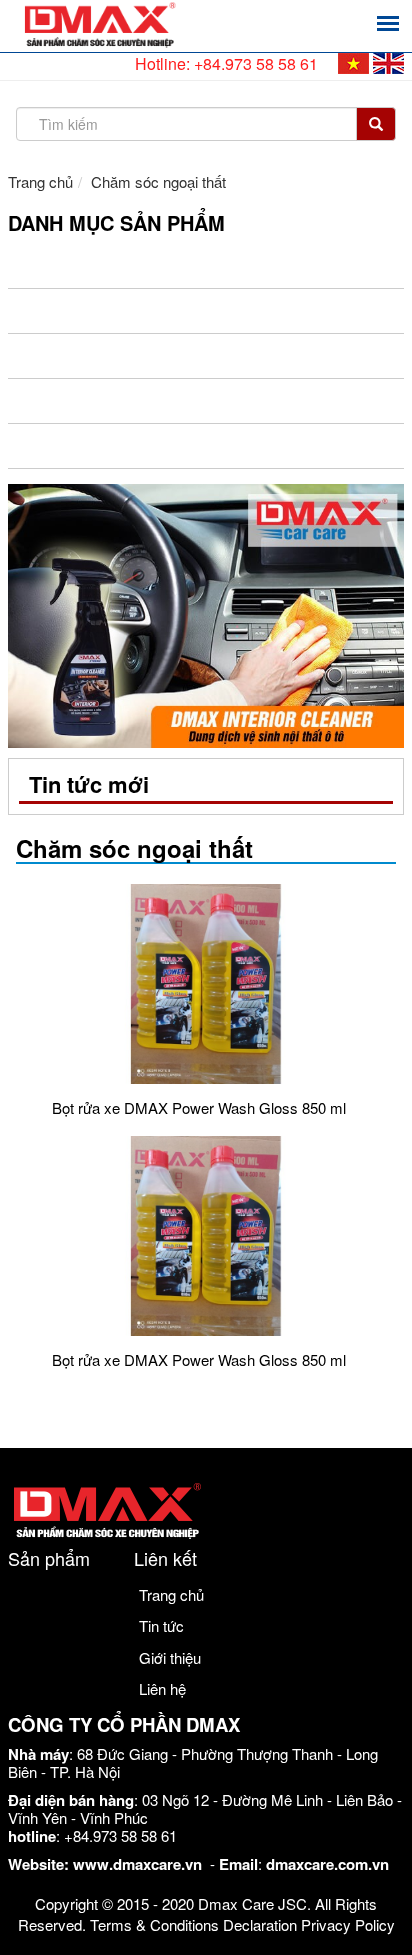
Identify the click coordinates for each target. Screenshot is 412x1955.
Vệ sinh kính (69, 356)
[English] (388, 63)
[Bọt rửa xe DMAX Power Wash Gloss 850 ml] (206, 984)
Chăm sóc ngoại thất (105, 446)
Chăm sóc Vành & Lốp (103, 266)
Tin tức (161, 1625)
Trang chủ (40, 181)
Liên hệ (162, 1688)
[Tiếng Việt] (353, 63)
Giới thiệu (170, 1657)
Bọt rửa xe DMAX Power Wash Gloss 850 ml (199, 1107)
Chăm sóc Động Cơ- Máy (115, 311)
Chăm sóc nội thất (95, 401)
